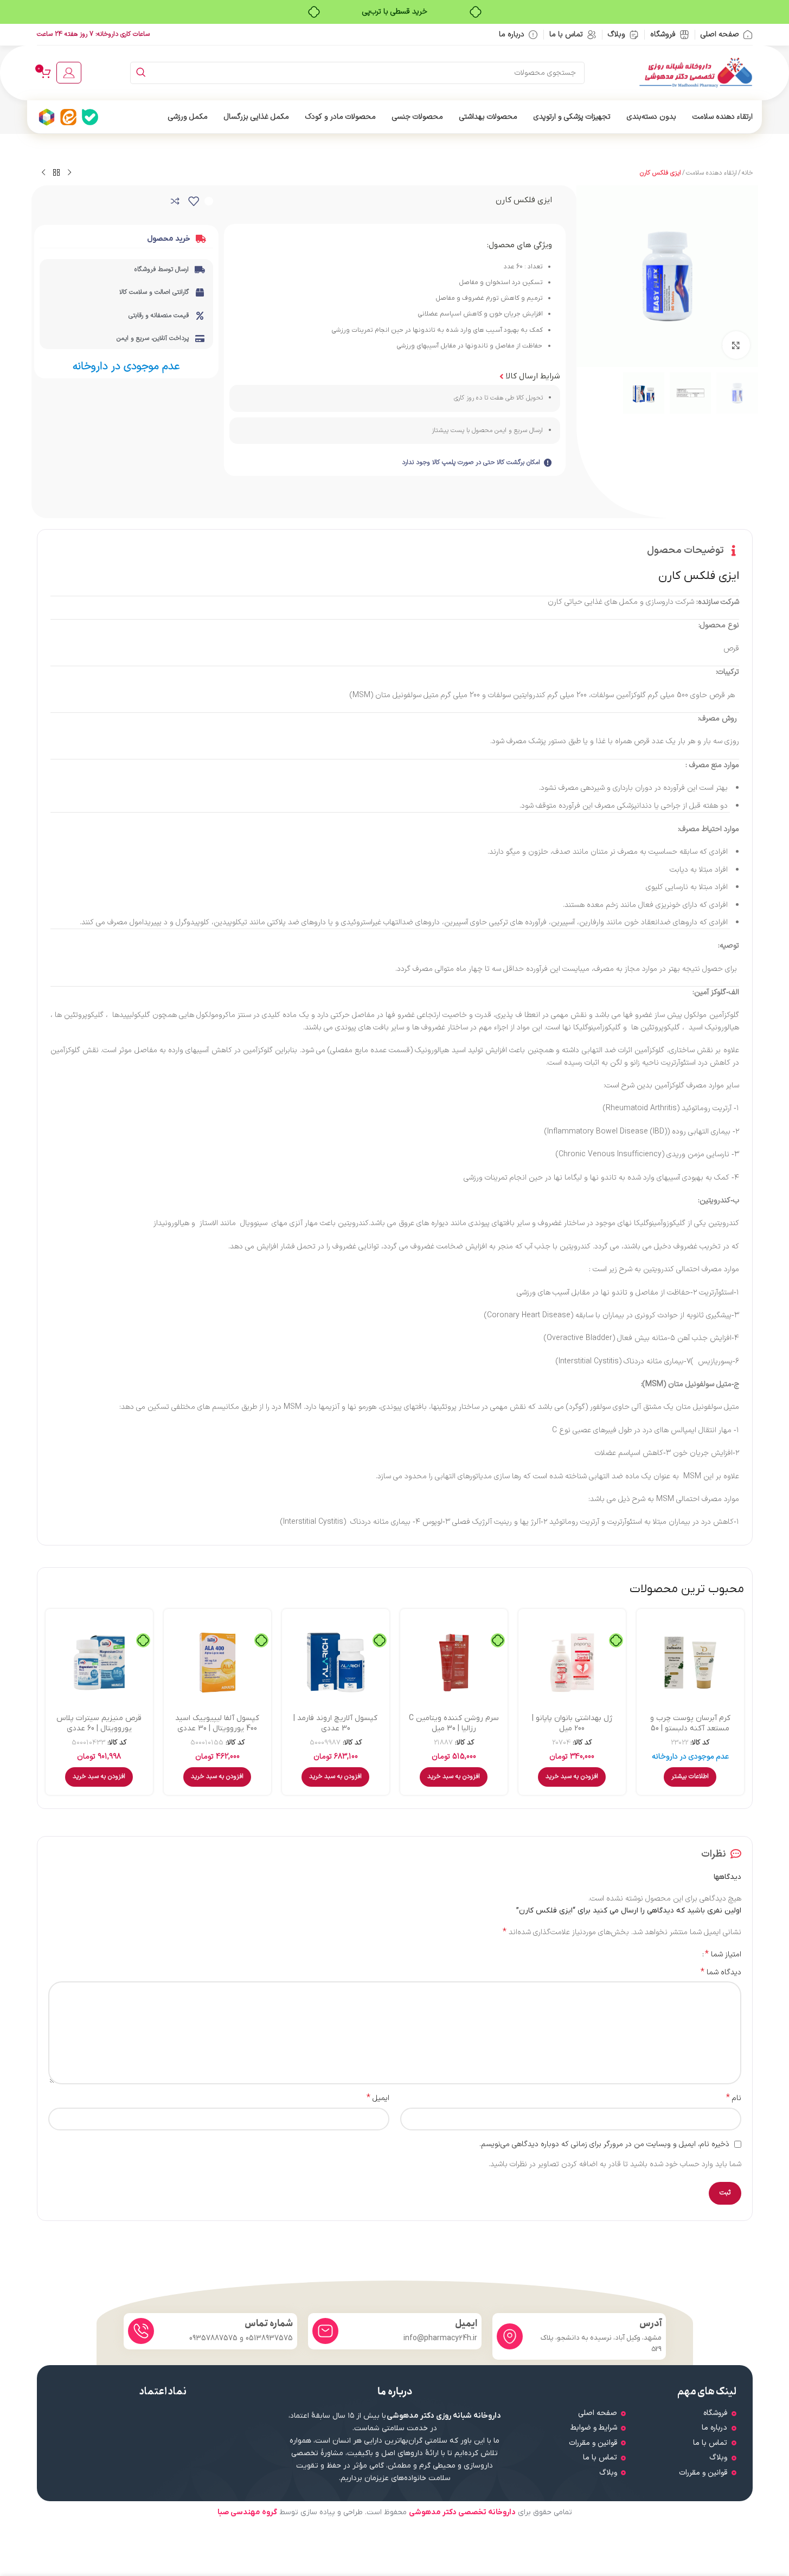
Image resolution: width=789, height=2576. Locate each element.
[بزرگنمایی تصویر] (736, 345)
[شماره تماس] (141, 2331)
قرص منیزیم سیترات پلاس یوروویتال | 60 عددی (99, 1724)
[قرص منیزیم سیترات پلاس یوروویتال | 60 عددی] (99, 1663)
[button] (572, 1777)
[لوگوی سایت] (696, 72)
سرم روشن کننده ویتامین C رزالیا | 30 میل (454, 1724)
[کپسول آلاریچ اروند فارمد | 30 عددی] (336, 1663)
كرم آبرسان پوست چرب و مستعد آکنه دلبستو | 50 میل (690, 1729)
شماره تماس (269, 2324)
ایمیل (378, 2098)
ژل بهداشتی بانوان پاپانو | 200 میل (572, 1724)
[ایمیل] (325, 2331)
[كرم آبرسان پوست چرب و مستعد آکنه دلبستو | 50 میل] (690, 1663)
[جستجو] (141, 73)
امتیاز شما (723, 1954)
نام (734, 2098)
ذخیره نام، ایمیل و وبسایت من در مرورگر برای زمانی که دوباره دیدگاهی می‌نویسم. (604, 2144)
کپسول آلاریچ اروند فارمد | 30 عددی (335, 1724)
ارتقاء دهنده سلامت (711, 173)
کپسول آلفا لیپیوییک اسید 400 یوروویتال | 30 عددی (217, 1724)
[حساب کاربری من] (69, 73)
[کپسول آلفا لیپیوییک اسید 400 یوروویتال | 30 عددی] (217, 1663)
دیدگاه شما (721, 1973)
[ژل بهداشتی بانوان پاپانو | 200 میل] (572, 1663)
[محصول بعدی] (43, 173)
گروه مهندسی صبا (247, 2512)
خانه (747, 173)
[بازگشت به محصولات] (56, 173)
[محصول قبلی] (69, 173)
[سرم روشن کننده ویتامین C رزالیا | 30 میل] (454, 1663)
